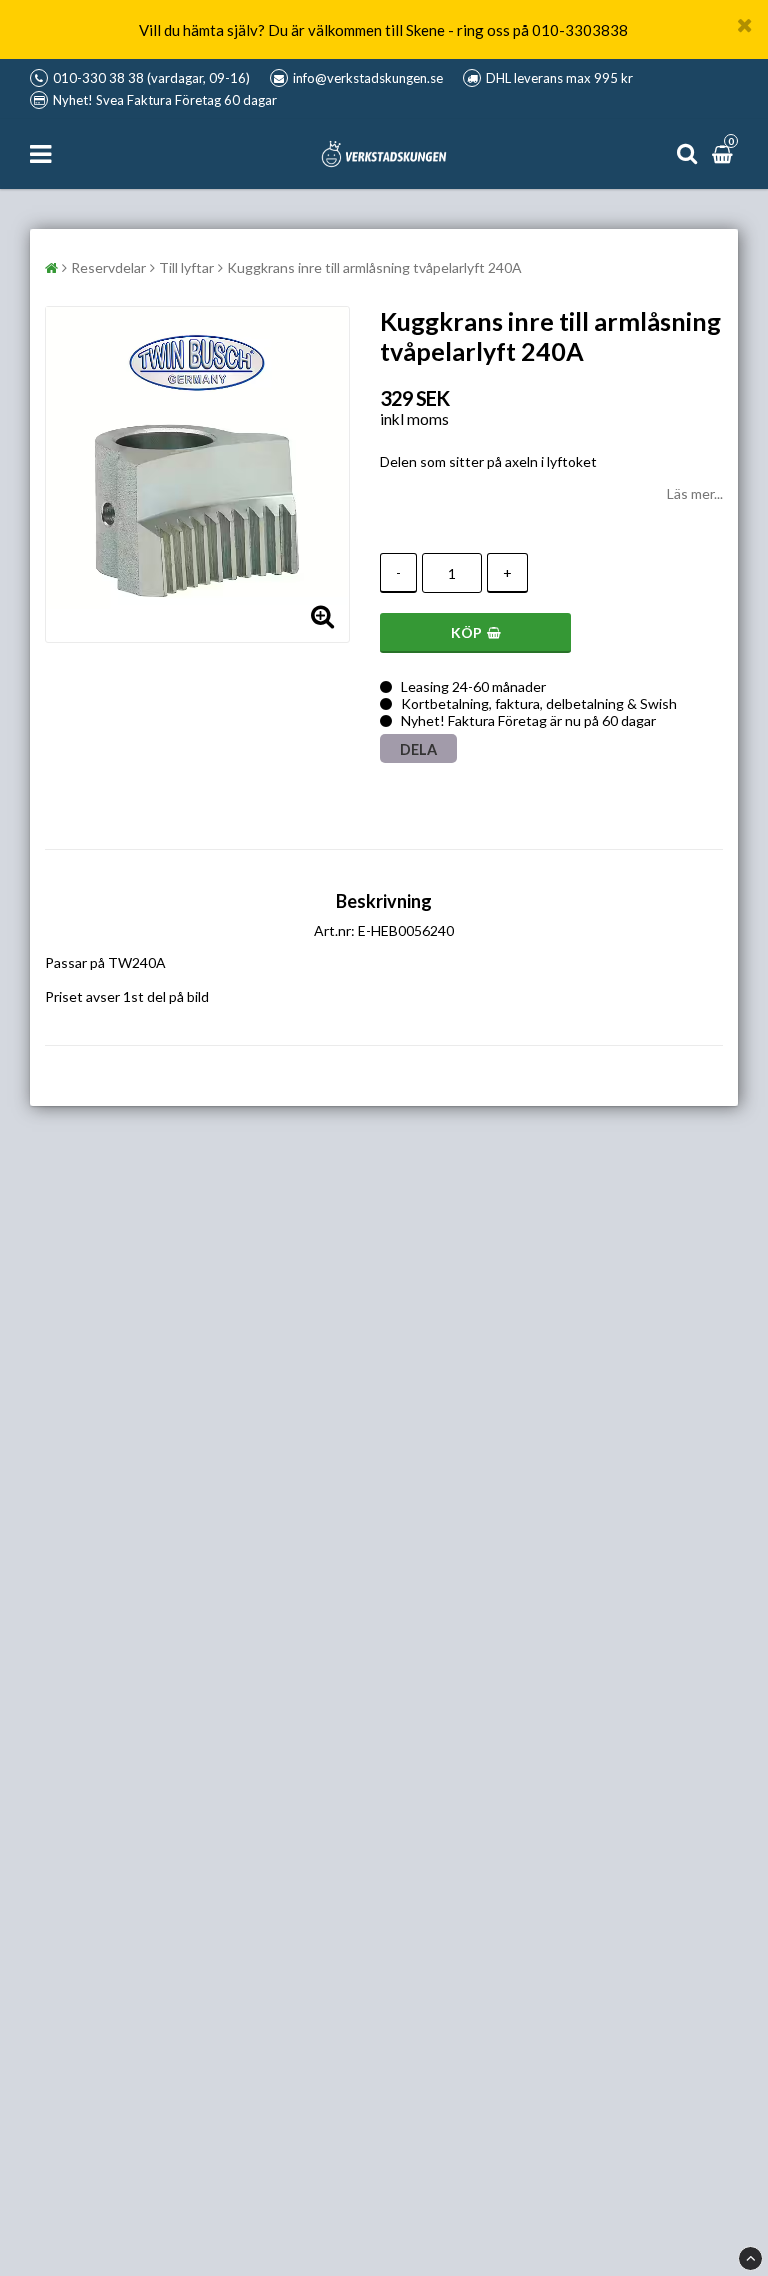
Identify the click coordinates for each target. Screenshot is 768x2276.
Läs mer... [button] (695, 493)
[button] (725, 153)
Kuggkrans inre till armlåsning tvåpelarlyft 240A (374, 267)
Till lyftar (186, 267)
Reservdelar (108, 267)
